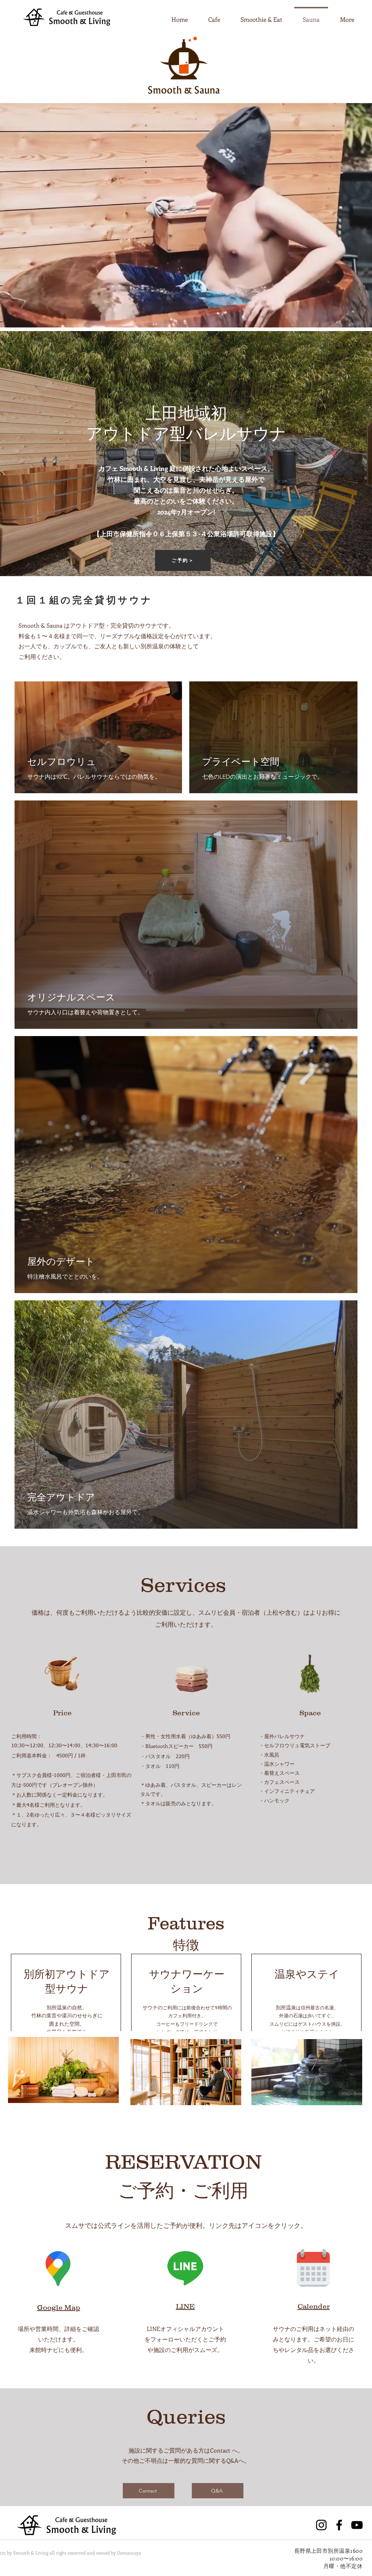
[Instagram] (321, 2525)
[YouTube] (357, 2525)
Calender (314, 2306)
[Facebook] (339, 2525)
